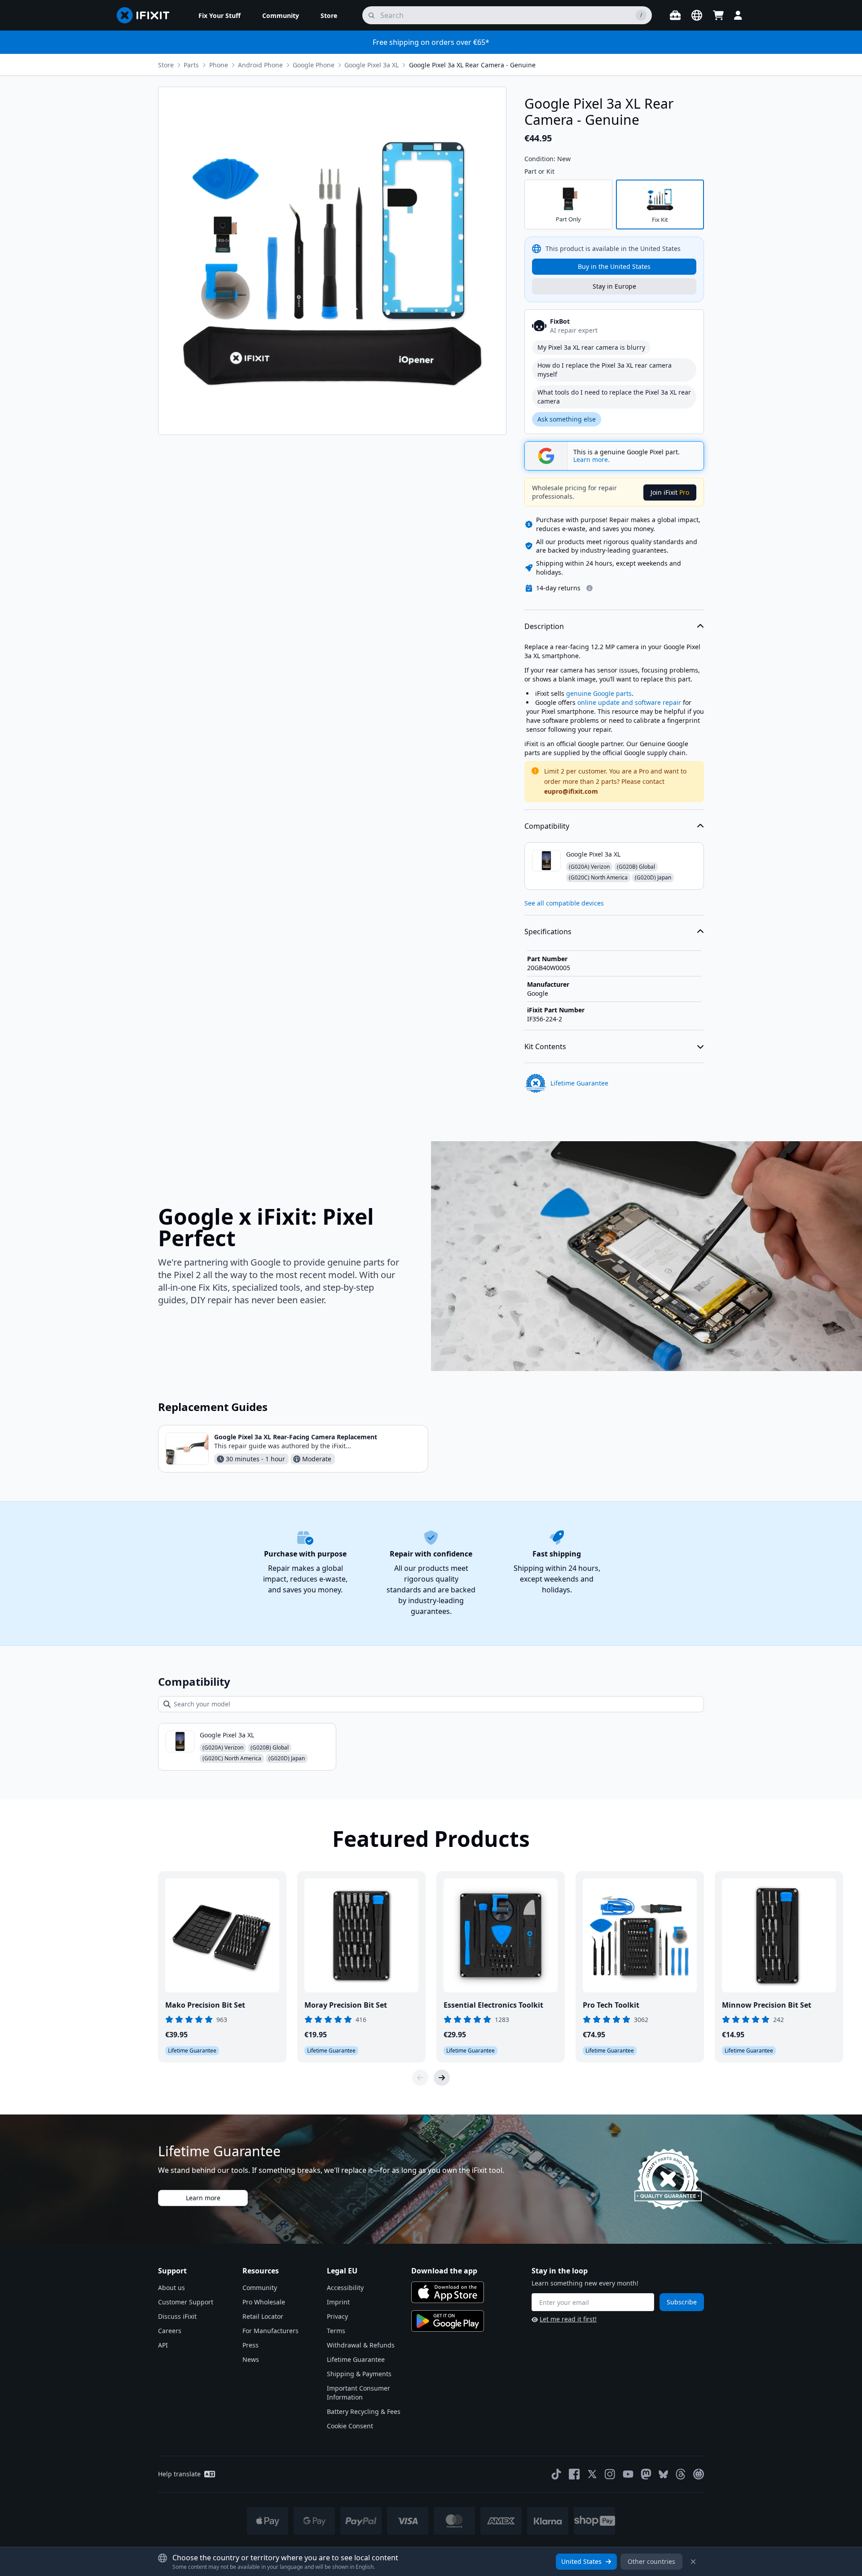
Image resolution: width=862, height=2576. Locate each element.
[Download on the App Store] (448, 2292)
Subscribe (682, 2302)
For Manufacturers (270, 2331)
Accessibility (345, 2288)
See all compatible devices (564, 903)
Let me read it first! (568, 2319)
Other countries (651, 2561)
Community (260, 2288)
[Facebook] (574, 2474)
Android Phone (260, 65)
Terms (336, 2331)
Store (166, 65)
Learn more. (592, 460)
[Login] (738, 15)
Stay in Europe (614, 286)
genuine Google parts (599, 693)
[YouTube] (628, 2474)
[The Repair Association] (699, 2474)
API (163, 2345)
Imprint (338, 2302)
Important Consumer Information (358, 2393)
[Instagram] (610, 2474)
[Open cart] (718, 15)
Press (251, 2345)
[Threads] (681, 2474)
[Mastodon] (646, 2474)
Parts (191, 65)
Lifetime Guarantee (356, 2359)
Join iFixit (670, 492)
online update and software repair (629, 702)
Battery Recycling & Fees (364, 2411)
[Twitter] (592, 2474)
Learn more (203, 2198)
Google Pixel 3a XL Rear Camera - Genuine (472, 65)
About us (172, 2288)
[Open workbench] (675, 15)
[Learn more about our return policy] (589, 588)
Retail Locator (263, 2316)
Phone (219, 65)
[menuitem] (220, 15)
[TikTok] (556, 2474)
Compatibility (547, 826)
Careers (170, 2331)
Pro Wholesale (264, 2302)
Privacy (337, 2316)
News (251, 2359)
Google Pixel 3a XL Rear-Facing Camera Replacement (296, 1437)
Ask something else (567, 419)
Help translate (179, 2474)
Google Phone (314, 65)
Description (544, 626)
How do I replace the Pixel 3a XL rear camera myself (605, 370)
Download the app (444, 2271)
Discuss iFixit (177, 2316)
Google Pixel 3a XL (372, 65)
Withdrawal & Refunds (361, 2345)
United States (581, 2561)
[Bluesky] (663, 2474)
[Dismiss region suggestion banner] (693, 2562)
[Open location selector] (697, 15)
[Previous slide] (420, 2078)
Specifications (548, 932)
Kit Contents (545, 1046)
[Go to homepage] (147, 15)
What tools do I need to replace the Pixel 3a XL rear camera (614, 397)
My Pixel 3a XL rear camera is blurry (591, 347)
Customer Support (186, 2302)
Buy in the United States (614, 266)
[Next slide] (442, 2078)
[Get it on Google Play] (448, 2321)
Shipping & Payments (359, 2374)
